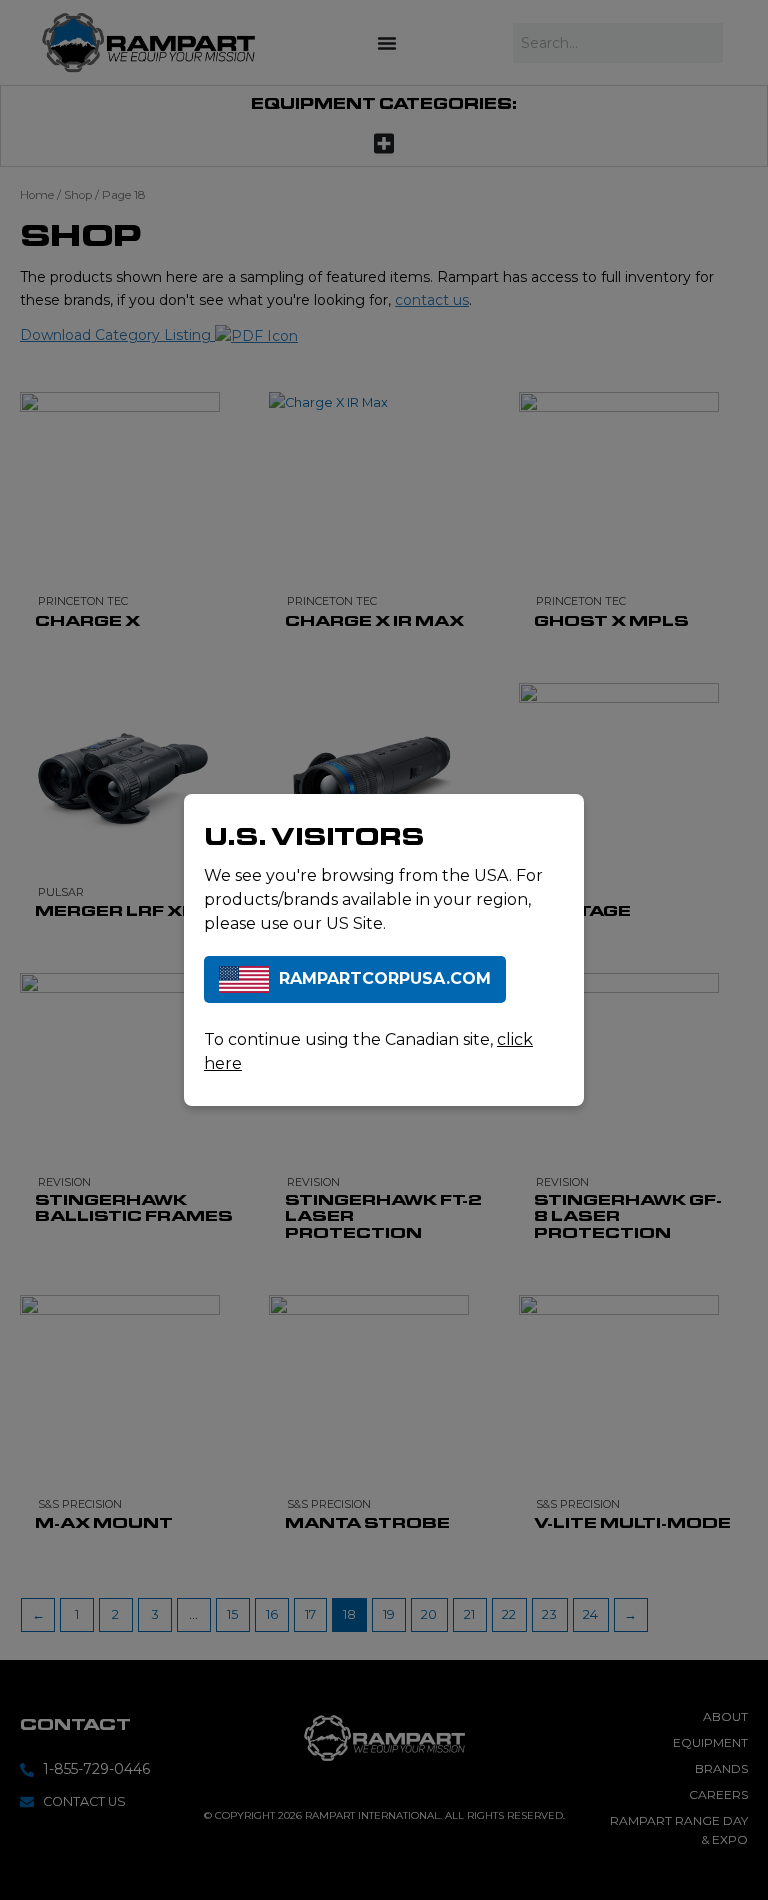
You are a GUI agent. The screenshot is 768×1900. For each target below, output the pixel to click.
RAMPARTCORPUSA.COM (385, 978)
